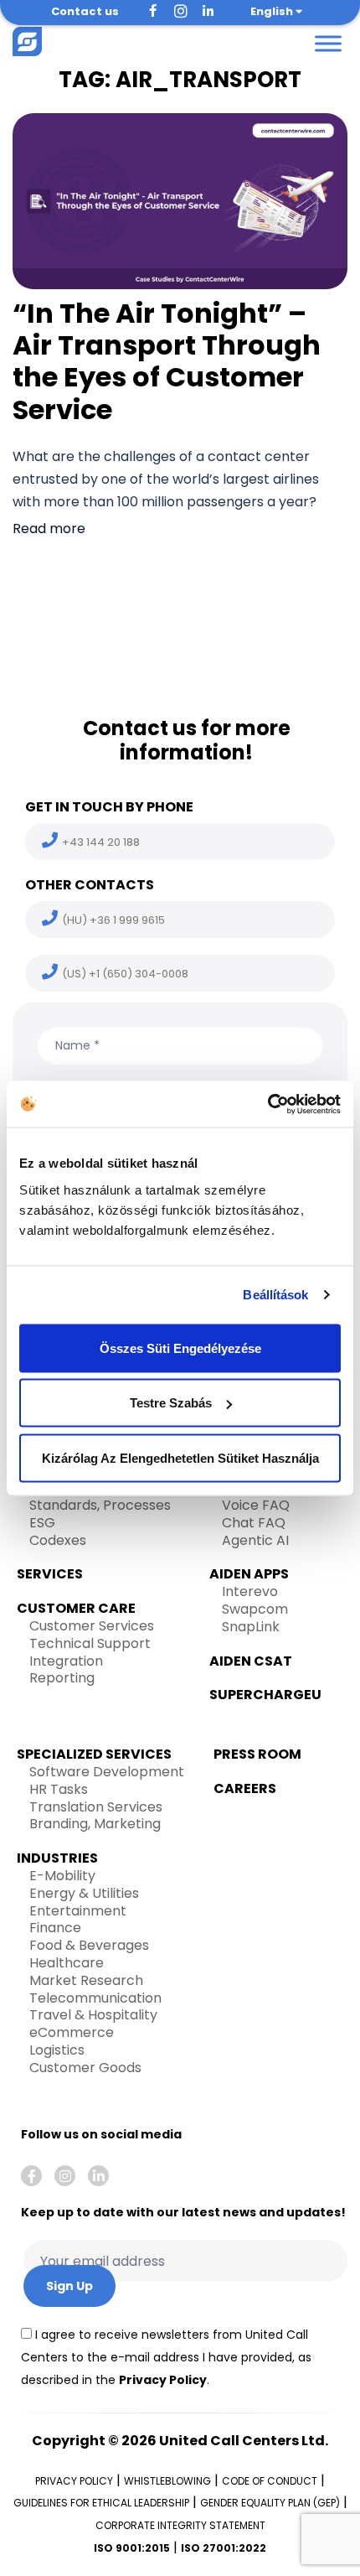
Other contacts (90, 885)
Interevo (250, 1591)
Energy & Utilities (84, 1893)
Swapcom (255, 1609)
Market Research (86, 1980)
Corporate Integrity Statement (180, 2525)
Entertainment (78, 1911)
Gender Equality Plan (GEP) (270, 2503)
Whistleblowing (167, 2481)
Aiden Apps (249, 1574)
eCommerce (72, 2032)
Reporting (62, 1678)
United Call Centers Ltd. (244, 2441)
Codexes (58, 1540)
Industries (57, 1858)
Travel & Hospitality (93, 2015)
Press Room (257, 1754)
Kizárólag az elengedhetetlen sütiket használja (180, 1457)
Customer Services (92, 1626)
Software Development (107, 1772)
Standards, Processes (100, 1505)
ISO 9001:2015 (132, 2548)
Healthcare (67, 1963)
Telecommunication (95, 1998)
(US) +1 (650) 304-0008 (125, 974)
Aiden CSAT (251, 1661)
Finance (55, 1928)
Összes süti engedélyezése (180, 1348)
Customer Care (76, 1608)
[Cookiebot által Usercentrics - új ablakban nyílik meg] (267, 1104)
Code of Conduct (270, 2481)
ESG (42, 1523)
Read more (49, 529)
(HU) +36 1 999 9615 (113, 920)
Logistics (57, 2050)
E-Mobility (62, 1876)
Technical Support (90, 1643)
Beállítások (275, 1295)
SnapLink (251, 1627)
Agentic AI (255, 1540)
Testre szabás (171, 1403)
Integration (66, 1661)
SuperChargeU (265, 1695)
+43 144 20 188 (101, 842)
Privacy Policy (163, 2380)
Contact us (85, 11)
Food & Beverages (89, 1945)
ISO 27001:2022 (224, 2548)
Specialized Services (94, 1754)
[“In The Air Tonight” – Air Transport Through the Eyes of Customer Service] (180, 200)
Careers (245, 1788)
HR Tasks (59, 1789)
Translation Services (96, 1807)
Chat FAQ (254, 1523)
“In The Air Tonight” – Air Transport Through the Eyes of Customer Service (167, 361)
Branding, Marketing (95, 1824)
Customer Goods (85, 2068)
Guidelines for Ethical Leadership (101, 2503)
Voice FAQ (256, 1505)
